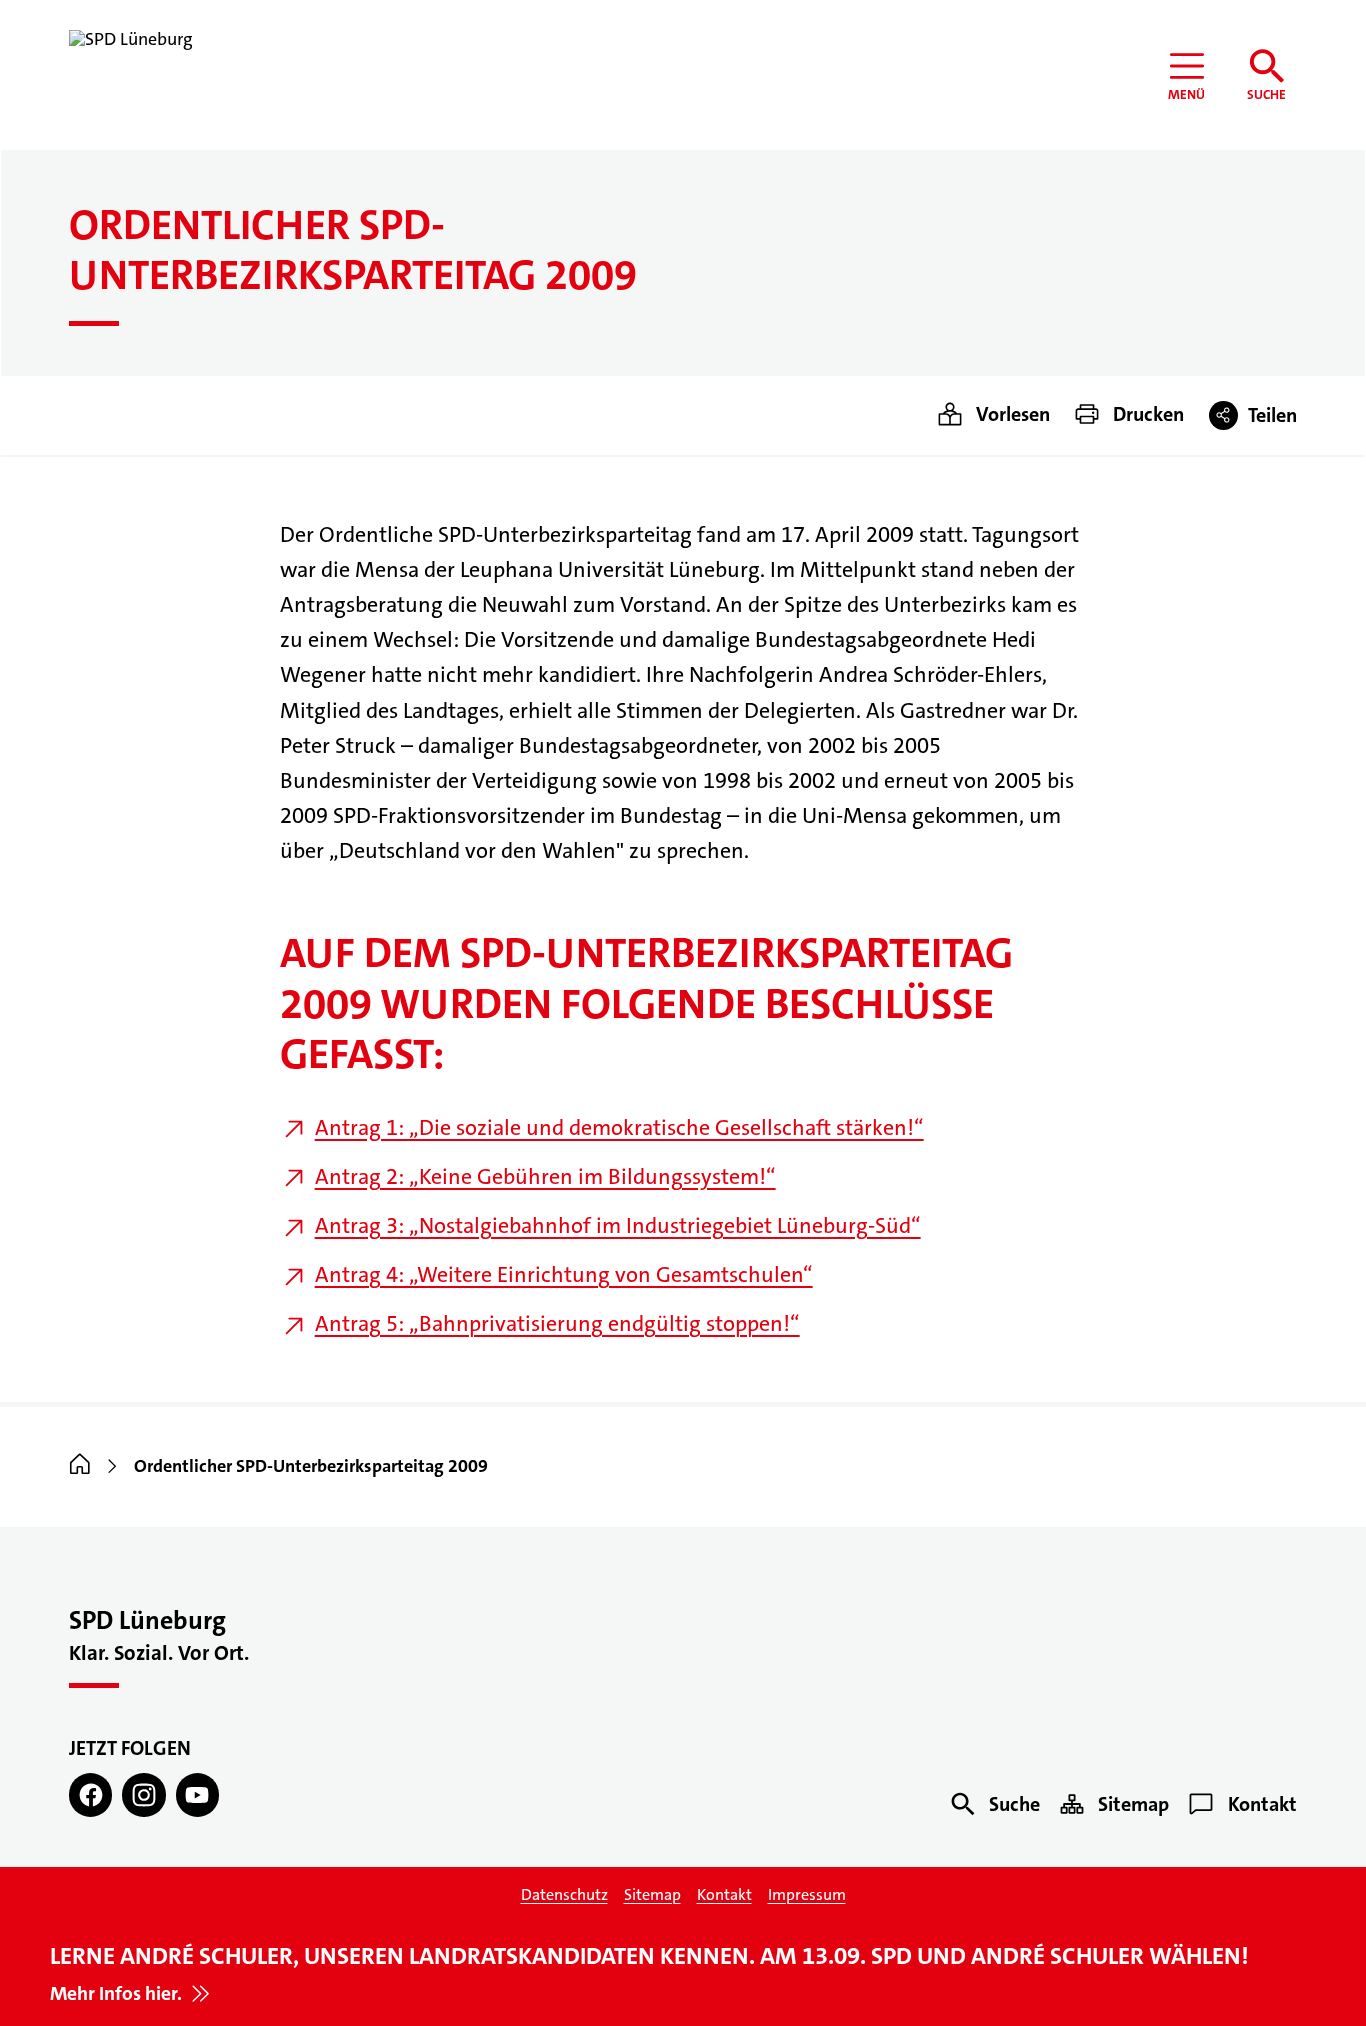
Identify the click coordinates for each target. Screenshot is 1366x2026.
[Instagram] (143, 1794)
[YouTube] (197, 1794)
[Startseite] (80, 1466)
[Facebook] (90, 1794)
